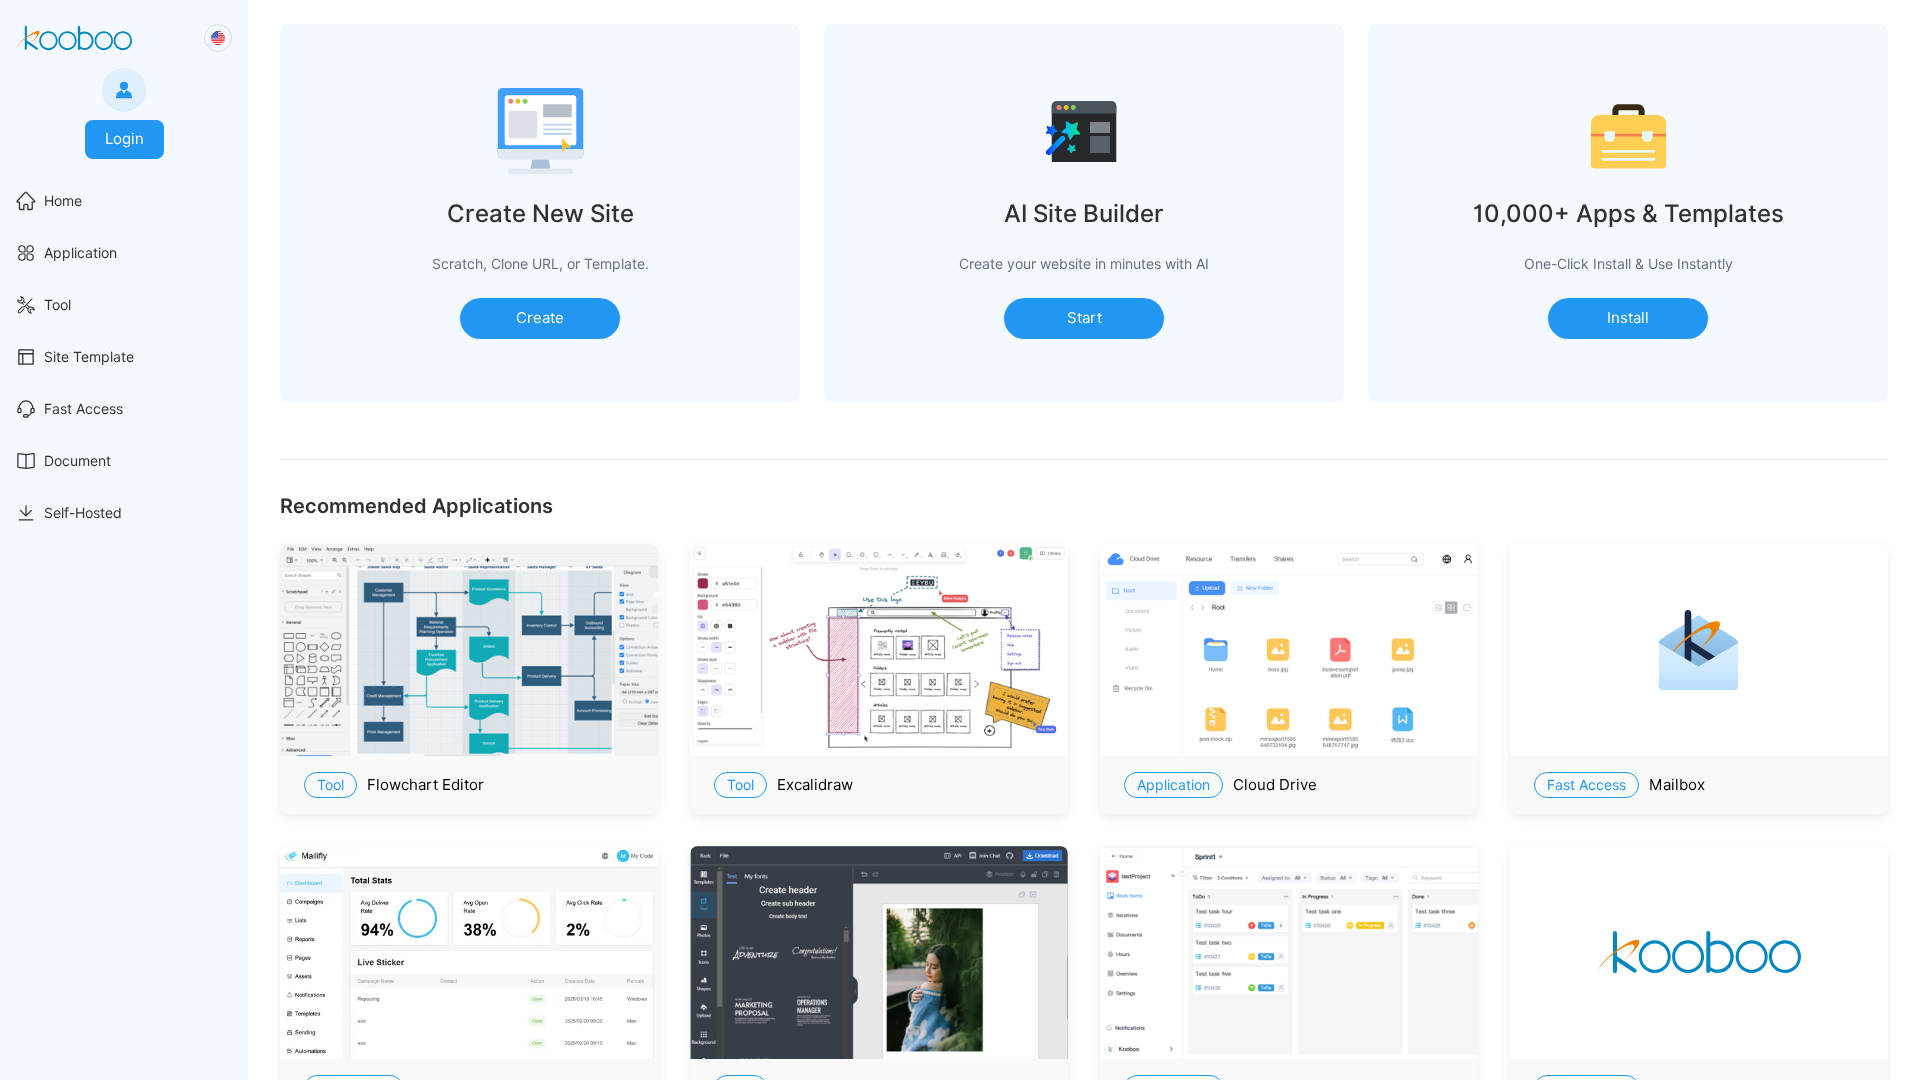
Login (124, 139)
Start (1084, 318)
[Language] (218, 38)
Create (540, 318)
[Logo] (74, 38)
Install (1628, 318)
